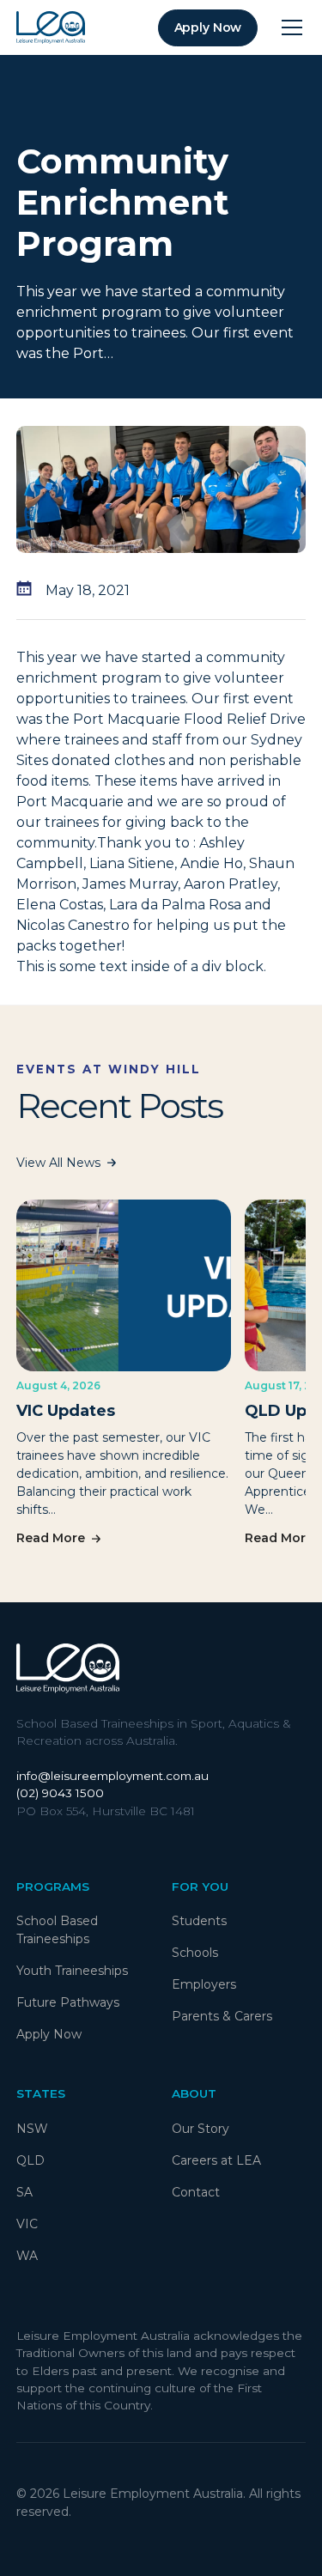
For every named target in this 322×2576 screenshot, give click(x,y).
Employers (204, 1984)
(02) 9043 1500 (60, 1793)
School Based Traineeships (57, 1930)
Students (199, 1921)
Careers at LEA (216, 2160)
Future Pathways (68, 2002)
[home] (51, 27)
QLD (30, 2160)
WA (27, 2256)
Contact (196, 2192)
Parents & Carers (222, 2016)
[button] (289, 27)
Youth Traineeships (72, 1971)
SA (24, 2192)
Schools (195, 1953)
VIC (27, 2224)
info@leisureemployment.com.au (112, 1776)
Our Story (200, 2129)
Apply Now (49, 2034)
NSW (32, 2129)
